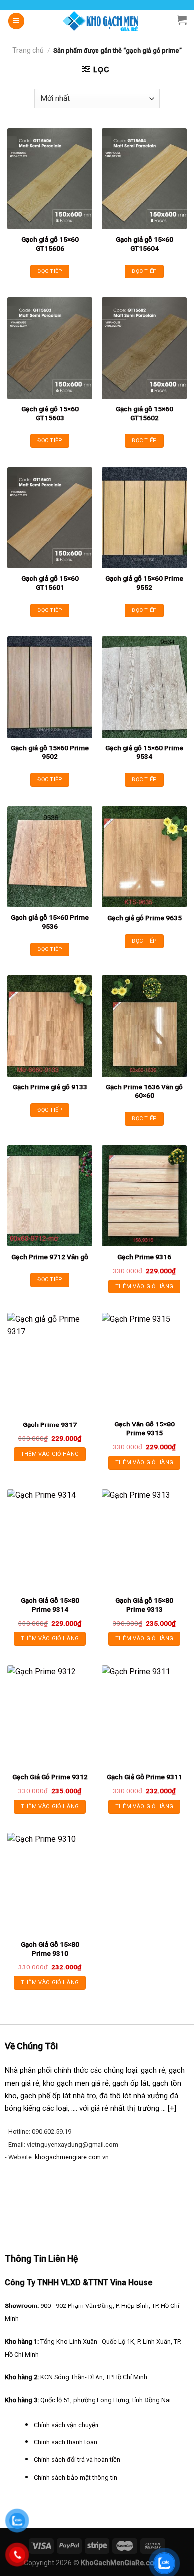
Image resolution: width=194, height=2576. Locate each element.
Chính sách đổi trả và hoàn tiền (77, 2460)
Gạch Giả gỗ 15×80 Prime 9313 (144, 1605)
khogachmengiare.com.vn (72, 2157)
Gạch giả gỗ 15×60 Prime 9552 (144, 583)
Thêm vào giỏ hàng (145, 1286)
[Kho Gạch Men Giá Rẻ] (101, 21)
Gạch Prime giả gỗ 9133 (50, 1087)
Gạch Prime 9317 (50, 1424)
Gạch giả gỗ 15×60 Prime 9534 (144, 752)
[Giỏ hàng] (182, 20)
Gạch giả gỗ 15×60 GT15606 (50, 244)
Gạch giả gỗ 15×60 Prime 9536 (50, 922)
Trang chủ (28, 50)
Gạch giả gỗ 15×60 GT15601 (50, 583)
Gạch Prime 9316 (144, 1257)
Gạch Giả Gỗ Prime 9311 (145, 1777)
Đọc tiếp (50, 271)
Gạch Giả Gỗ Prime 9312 (50, 1777)
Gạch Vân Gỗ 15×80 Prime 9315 (145, 1428)
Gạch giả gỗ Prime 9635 (145, 918)
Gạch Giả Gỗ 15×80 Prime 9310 (50, 1949)
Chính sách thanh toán (65, 2442)
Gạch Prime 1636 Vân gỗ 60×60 (144, 1091)
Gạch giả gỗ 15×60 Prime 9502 (50, 752)
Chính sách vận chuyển (66, 2425)
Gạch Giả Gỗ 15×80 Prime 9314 (50, 1605)
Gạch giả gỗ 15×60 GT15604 (145, 244)
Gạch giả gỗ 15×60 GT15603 (50, 413)
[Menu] (16, 21)
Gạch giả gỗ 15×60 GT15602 (145, 413)
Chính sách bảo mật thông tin (76, 2477)
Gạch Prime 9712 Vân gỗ (50, 1257)
